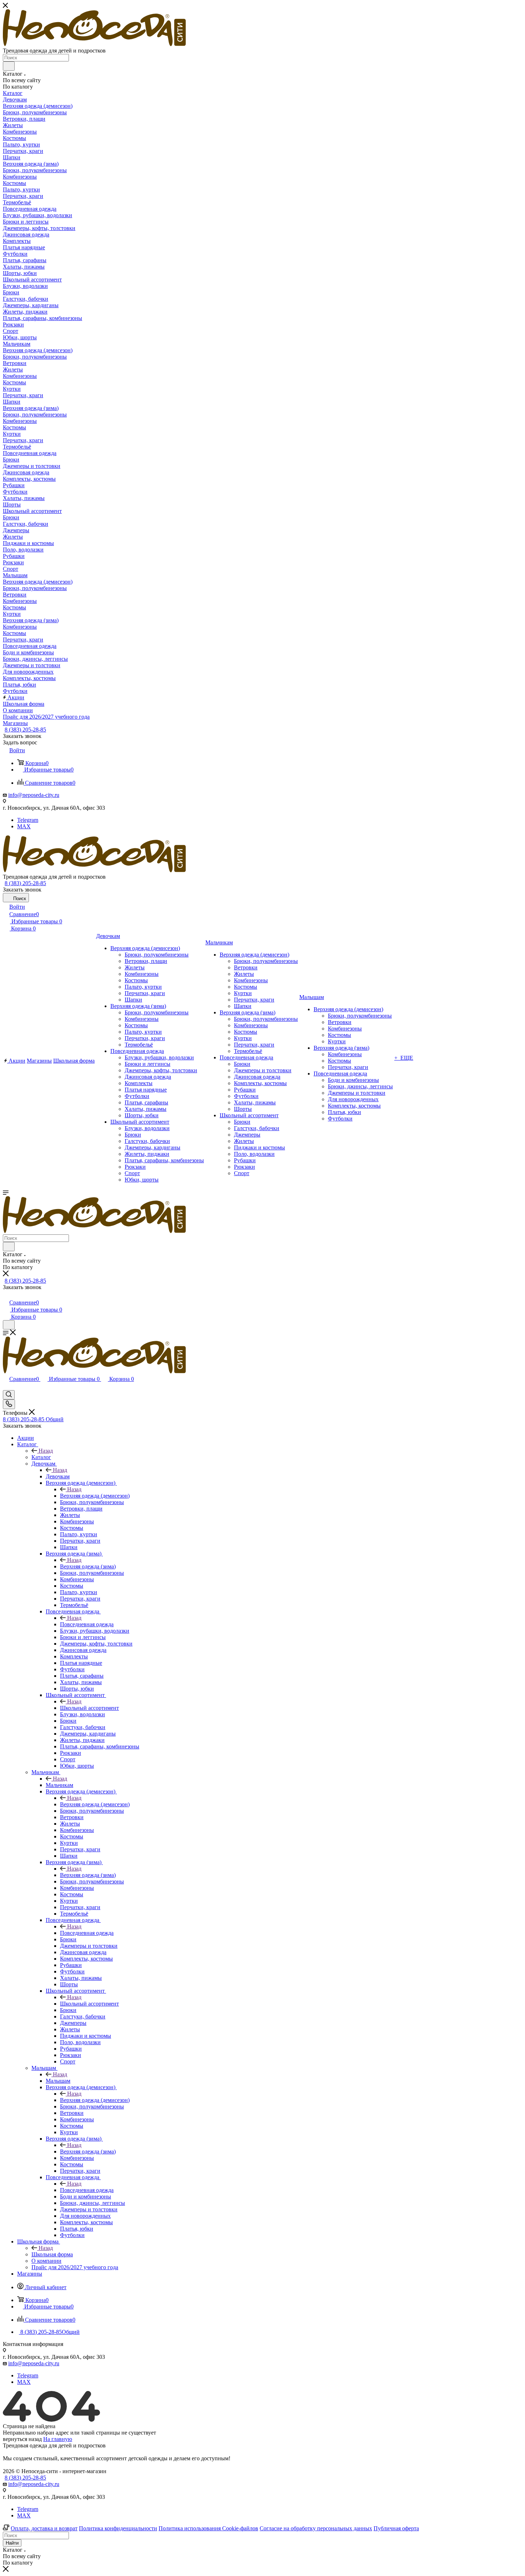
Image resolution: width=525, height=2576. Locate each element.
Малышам (58, 2081)
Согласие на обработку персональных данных (316, 2528)
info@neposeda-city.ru (34, 795)
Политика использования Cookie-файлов (208, 2528)
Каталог (41, 1457)
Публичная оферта (396, 2528)
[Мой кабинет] (6, 1295)
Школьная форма (52, 2254)
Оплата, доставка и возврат (44, 2528)
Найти (12, 2543)
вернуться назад (22, 2439)
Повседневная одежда (87, 1624)
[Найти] (9, 66)
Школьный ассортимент (89, 1708)
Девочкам (58, 1476)
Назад (46, 1451)
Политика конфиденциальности (118, 2528)
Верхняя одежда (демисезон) (95, 1496)
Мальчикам (59, 1785)
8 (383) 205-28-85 (25, 730)
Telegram (28, 820)
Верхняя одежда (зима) (88, 1566)
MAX (24, 826)
